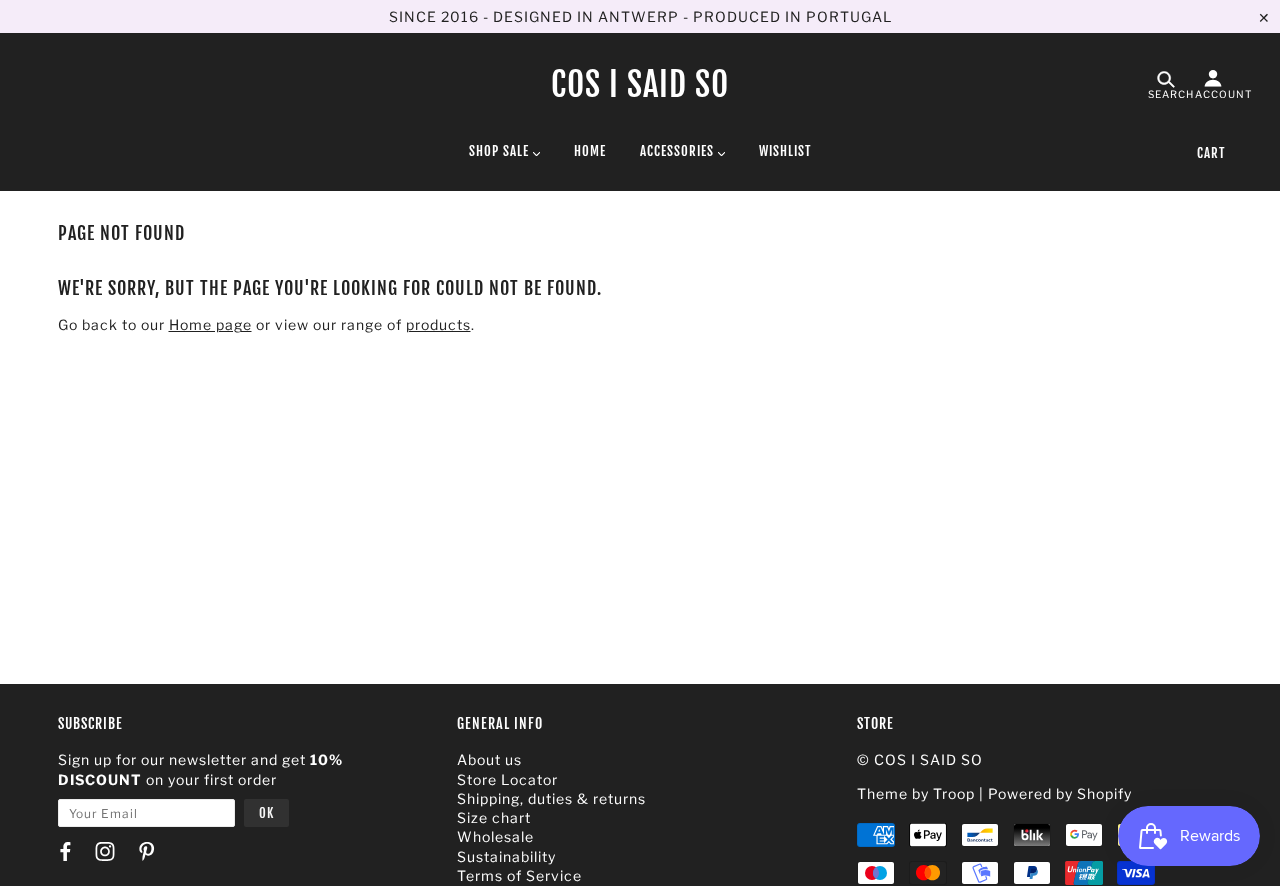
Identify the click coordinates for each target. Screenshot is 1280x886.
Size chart (494, 817)
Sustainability (506, 856)
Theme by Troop (916, 793)
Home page (210, 324)
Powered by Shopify (1060, 793)
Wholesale (495, 836)
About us (489, 759)
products (438, 324)
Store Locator (507, 779)
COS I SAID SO (640, 84)
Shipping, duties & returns (551, 798)
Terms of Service (519, 875)
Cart (1211, 153)
